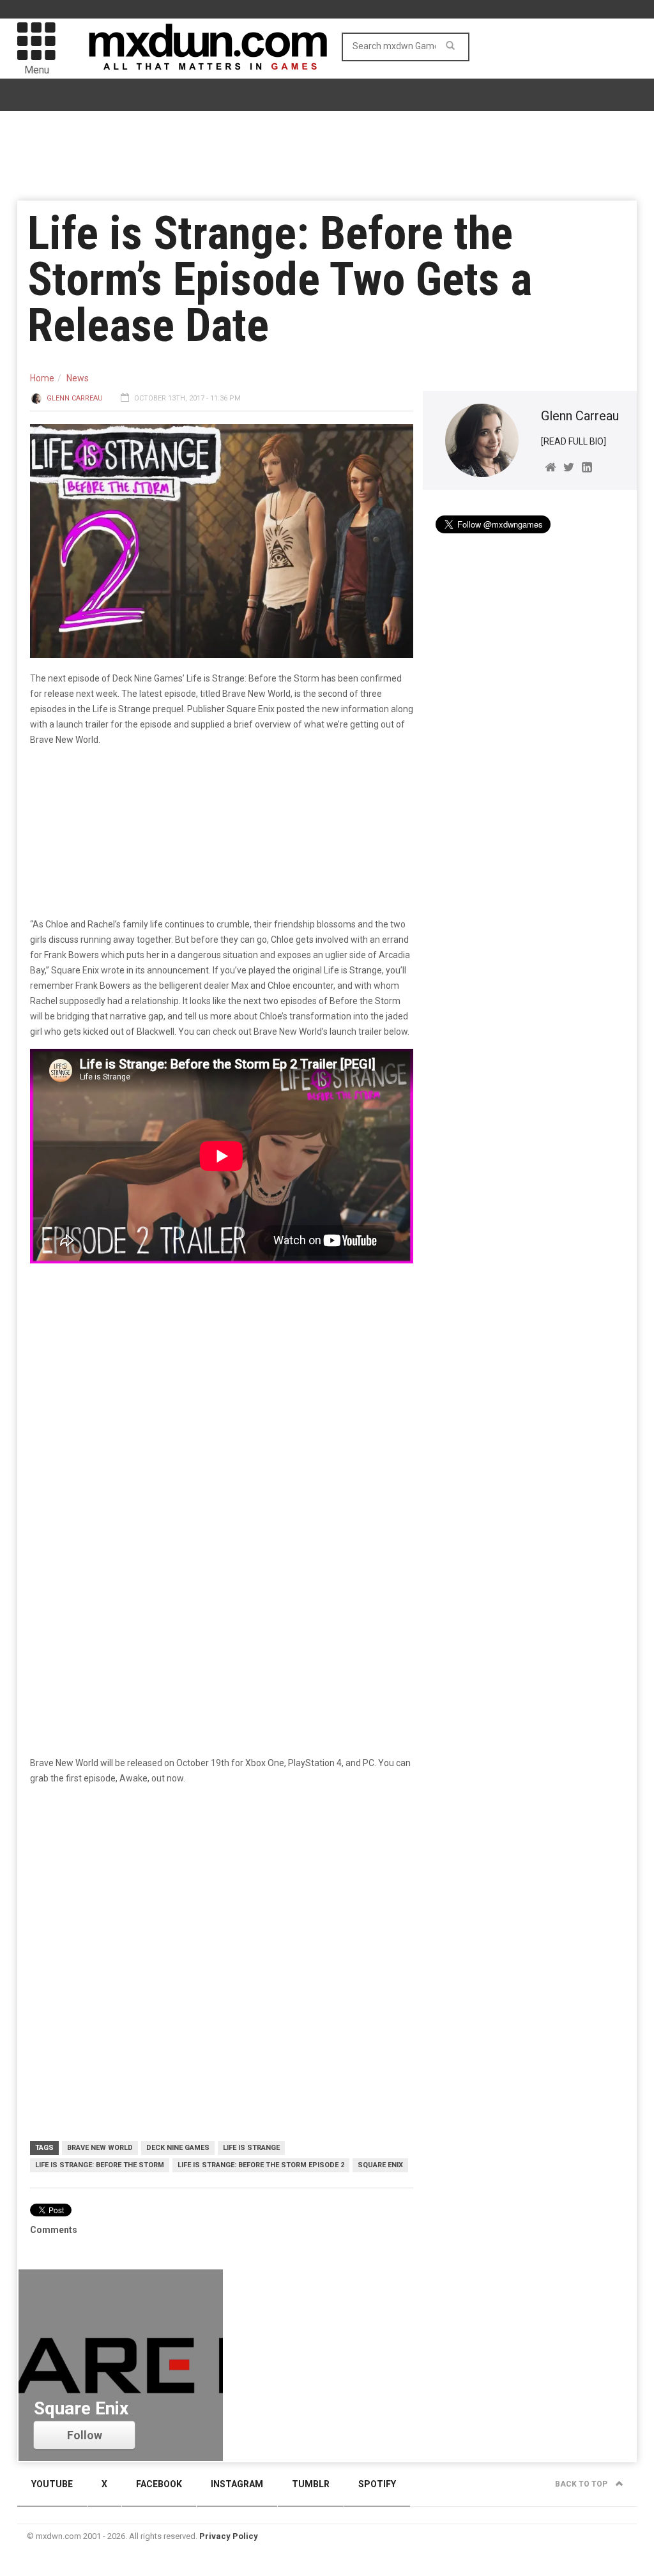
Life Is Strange (251, 2148)
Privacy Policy (229, 2536)
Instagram (237, 2484)
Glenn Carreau (75, 398)
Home (42, 378)
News (78, 378)
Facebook (159, 2484)
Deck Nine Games (178, 2148)
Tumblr (311, 2484)
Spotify (377, 2484)
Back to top (582, 2484)
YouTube (52, 2484)
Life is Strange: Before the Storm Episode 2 (261, 2165)
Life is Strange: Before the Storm (100, 2165)
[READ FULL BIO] (574, 441)
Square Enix (380, 2165)
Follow (85, 2435)
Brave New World (100, 2148)
